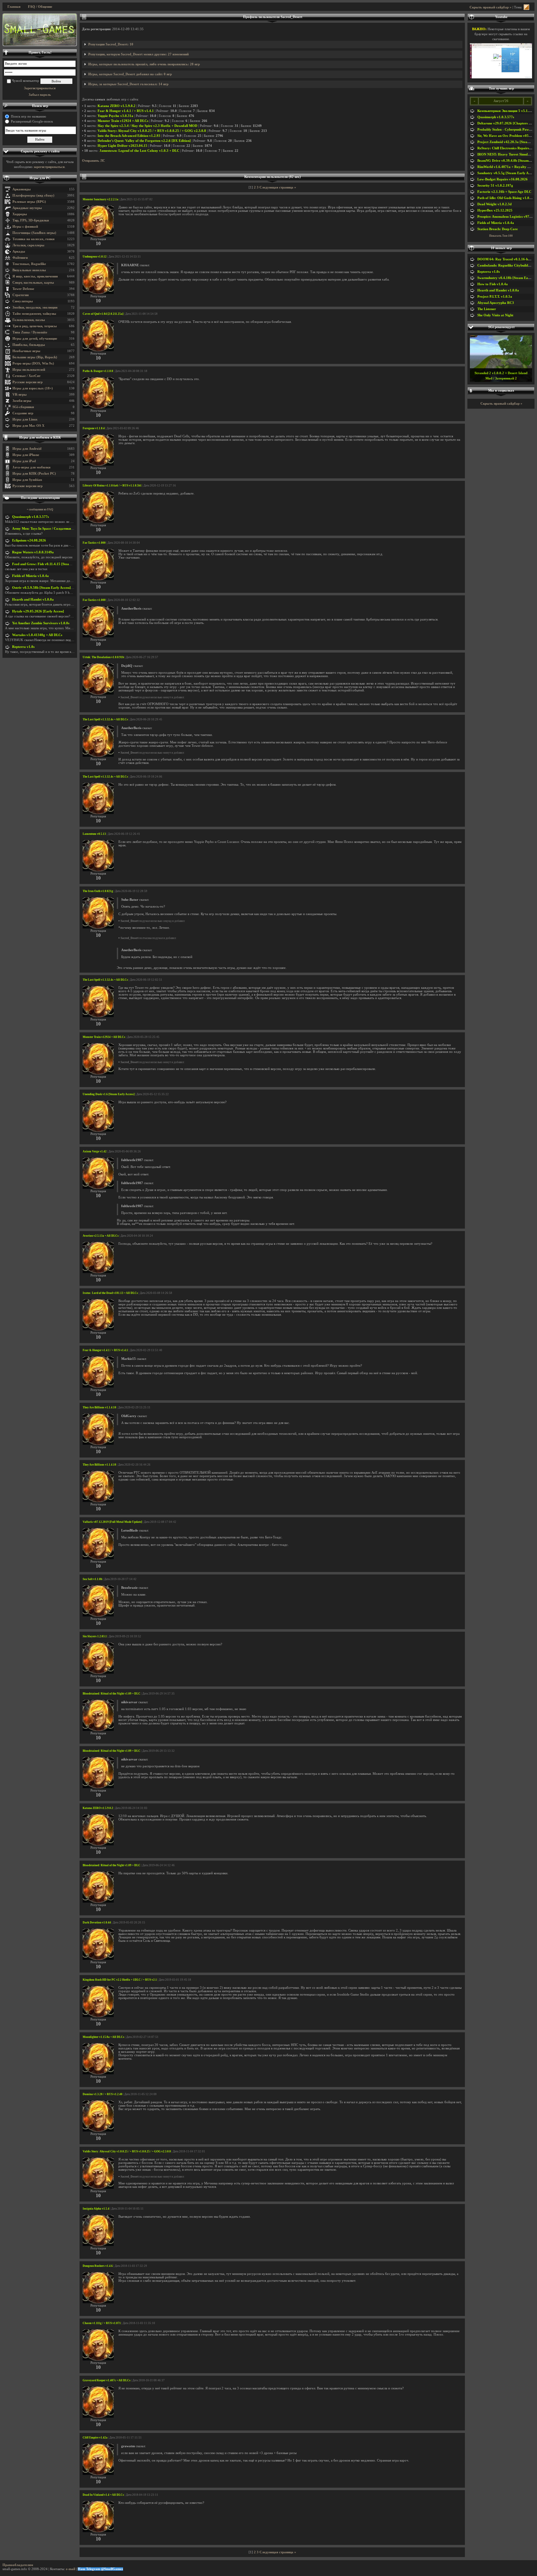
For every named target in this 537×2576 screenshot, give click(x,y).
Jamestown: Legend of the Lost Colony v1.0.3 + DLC (139, 151)
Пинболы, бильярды (29, 345)
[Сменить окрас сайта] (526, 7)
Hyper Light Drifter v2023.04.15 (122, 146)
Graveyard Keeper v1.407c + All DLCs (107, 2380)
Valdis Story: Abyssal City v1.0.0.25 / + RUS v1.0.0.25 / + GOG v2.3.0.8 (152, 131)
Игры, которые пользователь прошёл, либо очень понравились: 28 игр (144, 64)
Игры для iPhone (26, 455)
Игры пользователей (29, 370)
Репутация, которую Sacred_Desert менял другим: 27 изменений (138, 54)
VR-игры (20, 395)
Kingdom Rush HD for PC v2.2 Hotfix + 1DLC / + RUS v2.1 (120, 1980)
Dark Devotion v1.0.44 (97, 1923)
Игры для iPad (24, 461)
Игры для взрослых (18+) (33, 388)
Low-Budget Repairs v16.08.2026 (503, 179)
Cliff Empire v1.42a (95, 2438)
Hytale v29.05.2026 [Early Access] (38, 611)
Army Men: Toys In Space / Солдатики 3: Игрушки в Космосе (60, 529)
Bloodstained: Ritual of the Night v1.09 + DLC (112, 1694)
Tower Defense (23, 289)
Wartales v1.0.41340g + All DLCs (37, 635)
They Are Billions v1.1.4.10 (99, 1407)
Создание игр (23, 413)
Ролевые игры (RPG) (29, 202)
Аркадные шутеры (27, 208)
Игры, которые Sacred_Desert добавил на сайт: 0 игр (130, 74)
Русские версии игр (28, 382)
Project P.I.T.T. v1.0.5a (495, 297)
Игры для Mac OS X (28, 426)
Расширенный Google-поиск (32, 121)
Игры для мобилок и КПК (40, 437)
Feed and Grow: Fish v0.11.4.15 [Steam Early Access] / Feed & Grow (64, 564)
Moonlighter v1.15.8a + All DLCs (103, 2037)
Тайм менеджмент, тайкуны (34, 314)
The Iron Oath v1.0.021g (98, 891)
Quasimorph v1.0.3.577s (30, 517)
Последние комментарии (40, 498)
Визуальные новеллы (29, 270)
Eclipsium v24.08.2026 (29, 540)
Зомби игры (22, 401)
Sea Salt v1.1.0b (92, 1579)
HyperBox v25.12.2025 (495, 210)
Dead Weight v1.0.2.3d (494, 204)
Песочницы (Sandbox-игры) (34, 233)
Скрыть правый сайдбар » (491, 7)
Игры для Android (27, 449)
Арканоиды (22, 189)
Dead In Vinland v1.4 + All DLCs (103, 2495)
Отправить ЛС (94, 161)
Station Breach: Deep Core (498, 229)
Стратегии (21, 295)
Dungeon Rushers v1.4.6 (98, 2266)
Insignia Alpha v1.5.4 (96, 2209)
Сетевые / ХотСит (26, 376)
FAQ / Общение (40, 7)
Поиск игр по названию (28, 116)
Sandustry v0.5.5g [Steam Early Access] (507, 173)
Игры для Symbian (27, 480)
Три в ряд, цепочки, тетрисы (35, 326)
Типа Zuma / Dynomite (30, 332)
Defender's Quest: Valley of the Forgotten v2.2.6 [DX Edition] (144, 141)
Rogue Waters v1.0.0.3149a (33, 552)
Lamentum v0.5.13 (94, 834)
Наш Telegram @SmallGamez (100, 2569)
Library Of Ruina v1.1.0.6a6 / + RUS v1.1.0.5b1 (112, 486)
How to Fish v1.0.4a (493, 284)
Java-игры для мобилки (31, 467)
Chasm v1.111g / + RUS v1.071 (102, 2323)
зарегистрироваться (49, 167)
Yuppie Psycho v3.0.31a (115, 116)
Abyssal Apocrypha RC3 (496, 303)
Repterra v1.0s (23, 647)
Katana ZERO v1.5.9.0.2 (117, 106)
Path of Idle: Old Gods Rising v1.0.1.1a (507, 198)
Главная (14, 7)
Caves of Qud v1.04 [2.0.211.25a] (103, 314)
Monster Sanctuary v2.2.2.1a (101, 199)
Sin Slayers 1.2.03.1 (95, 1636)
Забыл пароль (40, 95)
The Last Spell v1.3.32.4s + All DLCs (105, 719)
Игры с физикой (25, 227)
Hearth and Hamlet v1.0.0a (33, 600)
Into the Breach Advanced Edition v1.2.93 (129, 136)
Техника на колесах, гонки (33, 239)
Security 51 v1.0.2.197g (495, 186)
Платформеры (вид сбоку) (33, 195)
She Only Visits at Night (495, 315)
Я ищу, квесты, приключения (35, 276)
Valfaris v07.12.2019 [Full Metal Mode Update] (112, 1522)
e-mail (71, 2569)
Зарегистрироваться (40, 88)
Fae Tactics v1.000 (94, 543)
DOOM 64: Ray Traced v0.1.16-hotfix (506, 259)
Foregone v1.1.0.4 (94, 428)
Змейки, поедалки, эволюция (35, 307)
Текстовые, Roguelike (29, 264)
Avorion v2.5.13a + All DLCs (101, 1236)
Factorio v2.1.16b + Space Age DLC (504, 192)
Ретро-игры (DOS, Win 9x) (33, 363)
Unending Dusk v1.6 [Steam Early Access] (109, 1094)
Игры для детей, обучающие (35, 339)
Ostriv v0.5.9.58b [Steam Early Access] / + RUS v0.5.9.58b (56, 588)
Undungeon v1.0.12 (95, 257)
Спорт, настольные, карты (33, 283)
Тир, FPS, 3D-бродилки (31, 220)
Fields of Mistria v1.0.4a (30, 576)
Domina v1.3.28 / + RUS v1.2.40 (103, 2094)
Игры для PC (40, 178)
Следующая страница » (278, 187)
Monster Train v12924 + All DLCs (123, 121)
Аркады (19, 251)
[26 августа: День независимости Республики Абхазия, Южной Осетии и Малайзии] (40, 30)
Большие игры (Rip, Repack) (35, 357)
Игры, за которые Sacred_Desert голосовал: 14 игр (128, 84)
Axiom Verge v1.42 (95, 1151)
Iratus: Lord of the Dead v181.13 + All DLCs (110, 1293)
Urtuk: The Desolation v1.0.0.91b (103, 657)
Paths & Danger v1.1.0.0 (98, 371)
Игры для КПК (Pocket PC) (34, 474)
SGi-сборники (23, 407)
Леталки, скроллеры (28, 245)
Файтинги (20, 258)
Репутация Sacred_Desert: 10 (111, 44)
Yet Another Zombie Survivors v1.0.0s (41, 623)
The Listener (487, 309)
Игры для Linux (25, 419)
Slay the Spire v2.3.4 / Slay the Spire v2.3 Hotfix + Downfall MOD (147, 126)
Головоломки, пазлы (29, 320)
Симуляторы (23, 301)
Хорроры (20, 214)
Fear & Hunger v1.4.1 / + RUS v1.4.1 (126, 111)
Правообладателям (18, 2565)
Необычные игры (26, 351)
